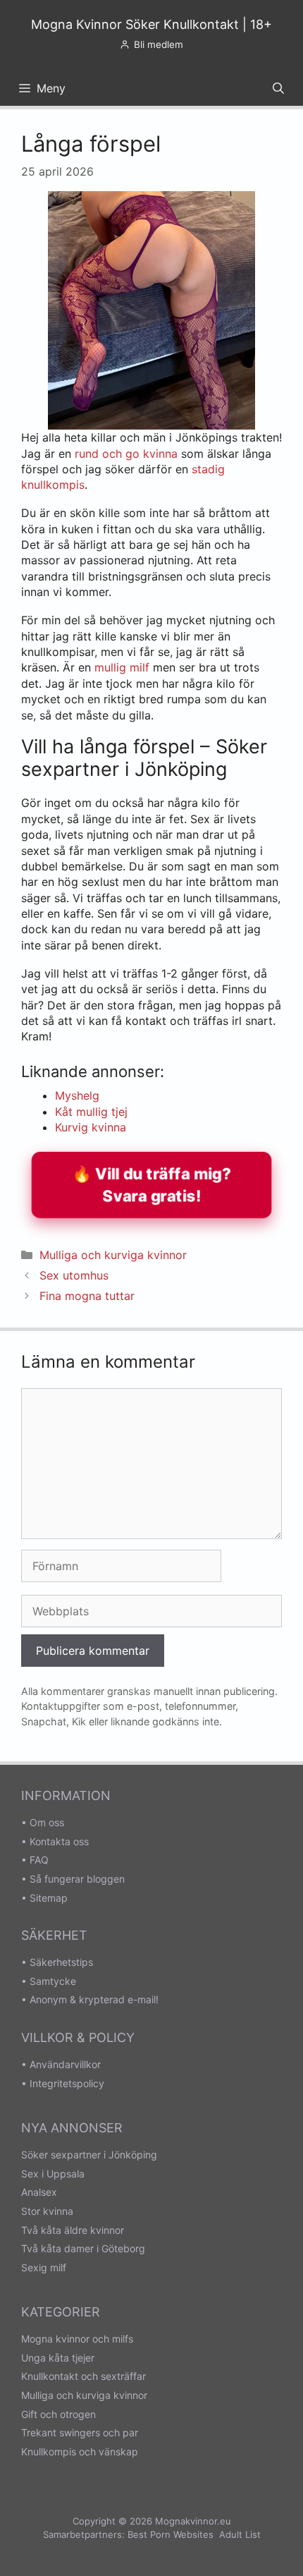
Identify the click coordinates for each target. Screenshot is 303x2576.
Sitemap (49, 1898)
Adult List (240, 2534)
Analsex (39, 2192)
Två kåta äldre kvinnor (73, 2230)
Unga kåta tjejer (58, 2358)
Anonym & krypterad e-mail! (94, 1999)
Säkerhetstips (61, 1962)
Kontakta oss (59, 1841)
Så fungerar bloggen (77, 1879)
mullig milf (122, 667)
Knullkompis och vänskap (80, 2452)
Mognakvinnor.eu (193, 2521)
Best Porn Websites (171, 2534)
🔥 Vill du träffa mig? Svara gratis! (151, 1185)
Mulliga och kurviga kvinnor (113, 1255)
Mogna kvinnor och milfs (77, 2339)
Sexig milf (44, 2267)
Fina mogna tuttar (87, 1296)
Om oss (47, 1822)
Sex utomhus (74, 1275)
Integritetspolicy (67, 2083)
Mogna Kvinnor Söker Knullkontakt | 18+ (151, 24)
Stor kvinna (47, 2211)
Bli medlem (159, 44)
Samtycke (53, 1981)
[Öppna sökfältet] (278, 88)
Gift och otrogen (58, 2414)
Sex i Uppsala (53, 2174)
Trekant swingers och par (80, 2432)
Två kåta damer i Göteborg (83, 2248)
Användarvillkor (65, 2064)
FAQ (39, 1860)
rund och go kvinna (126, 454)
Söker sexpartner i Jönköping (89, 2155)
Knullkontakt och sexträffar (84, 2376)
